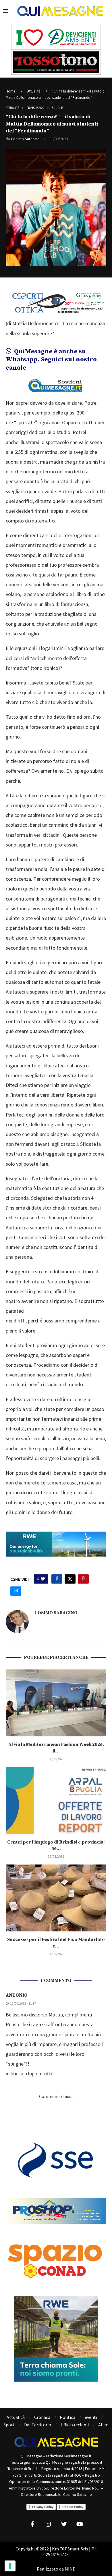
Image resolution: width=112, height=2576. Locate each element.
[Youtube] (80, 2524)
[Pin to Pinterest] (83, 1579)
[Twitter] (64, 2524)
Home (10, 91)
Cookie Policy (73, 2507)
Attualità (34, 91)
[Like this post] (43, 1579)
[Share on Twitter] (70, 1579)
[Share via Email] (16, 1591)
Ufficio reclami (75, 2425)
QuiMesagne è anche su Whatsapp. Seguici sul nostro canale (51, 360)
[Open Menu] (5, 11)
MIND (70, 2569)
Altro (103, 2425)
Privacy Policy (43, 2507)
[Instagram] (48, 2524)
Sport (9, 2425)
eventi (91, 2417)
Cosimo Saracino (25, 139)
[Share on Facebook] (57, 1579)
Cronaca (42, 2417)
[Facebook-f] (32, 2524)
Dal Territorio (38, 2425)
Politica (67, 2417)
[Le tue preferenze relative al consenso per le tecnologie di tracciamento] (10, 2566)
